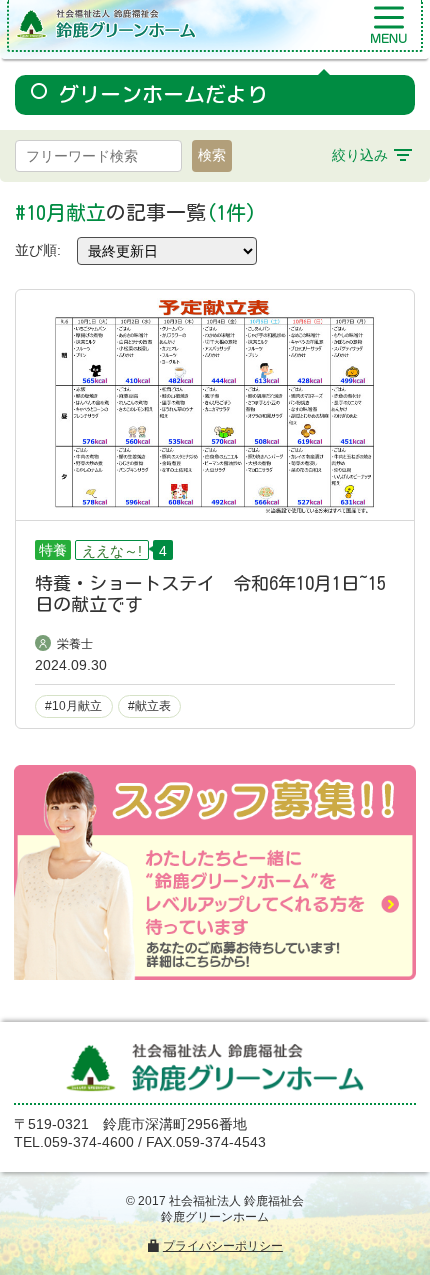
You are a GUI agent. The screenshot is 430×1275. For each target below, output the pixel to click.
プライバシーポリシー (223, 1246)
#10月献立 (73, 706)
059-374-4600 (89, 1142)
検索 (212, 155)
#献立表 (149, 706)
